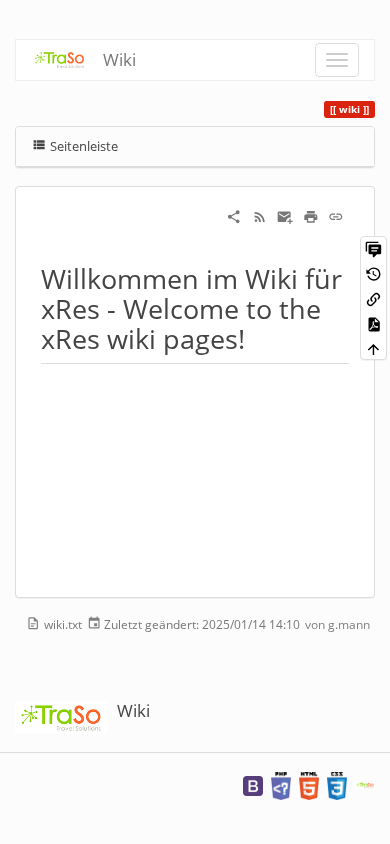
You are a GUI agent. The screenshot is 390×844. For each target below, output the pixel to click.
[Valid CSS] (337, 784)
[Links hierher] (373, 298)
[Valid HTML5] (309, 784)
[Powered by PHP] (281, 784)
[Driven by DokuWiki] (365, 784)
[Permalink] (336, 216)
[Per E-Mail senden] (285, 216)
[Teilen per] (234, 216)
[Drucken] (311, 216)
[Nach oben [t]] (373, 348)
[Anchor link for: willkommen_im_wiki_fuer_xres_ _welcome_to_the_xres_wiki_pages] (258, 337)
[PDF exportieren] (373, 323)
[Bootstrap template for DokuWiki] (253, 784)
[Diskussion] (373, 248)
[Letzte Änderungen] (260, 216)
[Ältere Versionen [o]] (373, 273)
